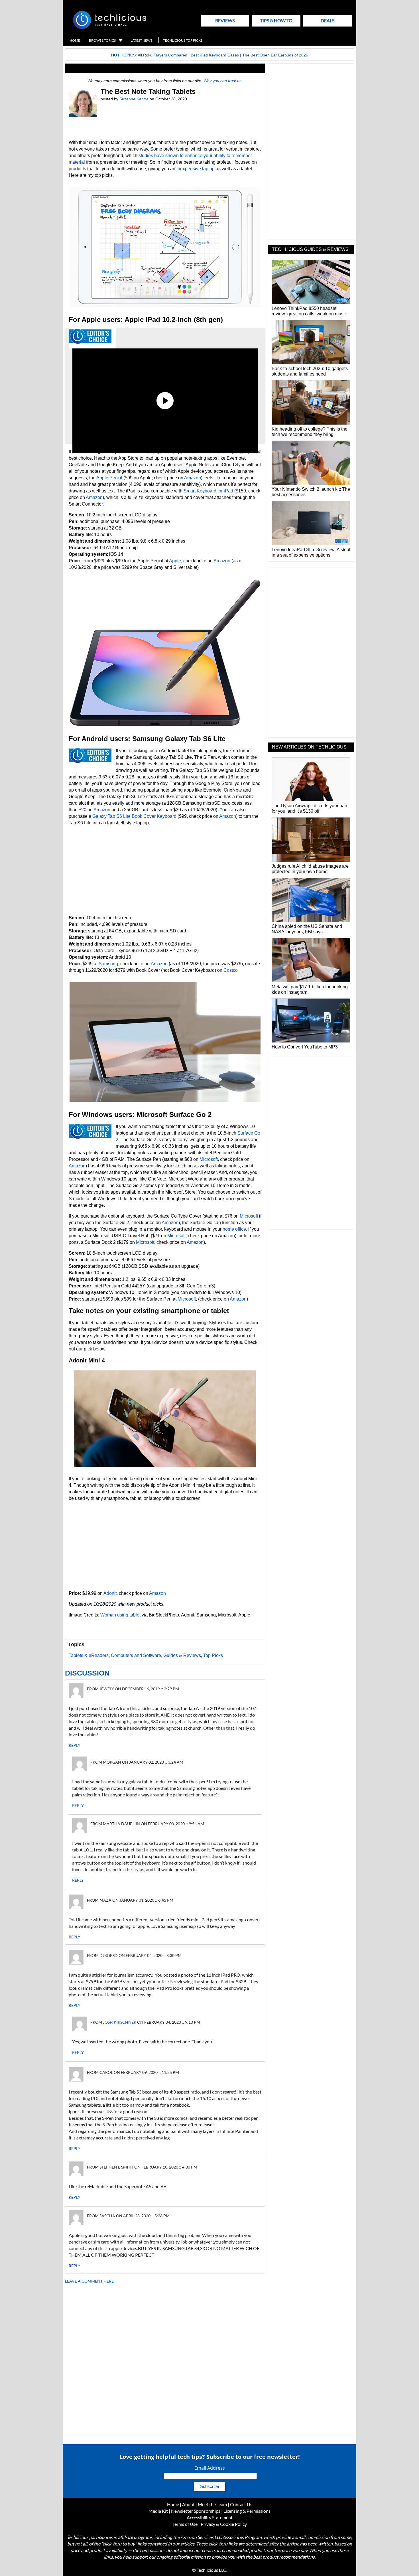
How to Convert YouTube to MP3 (305, 1047)
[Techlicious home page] (110, 28)
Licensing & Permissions (247, 2511)
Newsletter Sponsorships (196, 2511)
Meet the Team (212, 2504)
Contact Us (241, 2504)
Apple (175, 561)
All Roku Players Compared (162, 55)
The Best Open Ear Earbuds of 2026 (275, 55)
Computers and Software (136, 1655)
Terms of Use (185, 2524)
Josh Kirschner (120, 2022)
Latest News (141, 40)
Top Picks (213, 1655)
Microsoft (209, 1159)
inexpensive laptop (196, 169)
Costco (231, 970)
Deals (328, 20)
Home (75, 40)
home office (234, 1229)
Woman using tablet (120, 1615)
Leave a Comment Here (89, 2281)
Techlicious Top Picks (183, 40)
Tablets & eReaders (89, 1655)
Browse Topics (102, 40)
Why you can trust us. (223, 81)
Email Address (210, 2468)
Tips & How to (276, 20)
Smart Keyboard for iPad (208, 491)
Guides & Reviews (182, 1655)
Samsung (108, 964)
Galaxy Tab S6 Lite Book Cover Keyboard (134, 816)
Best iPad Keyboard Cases (215, 55)
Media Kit (158, 2511)
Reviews (225, 20)
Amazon (193, 478)
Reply (75, 1745)
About (188, 2504)
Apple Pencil (109, 478)
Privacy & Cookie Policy (224, 2524)
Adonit (110, 1593)
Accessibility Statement (210, 2517)
